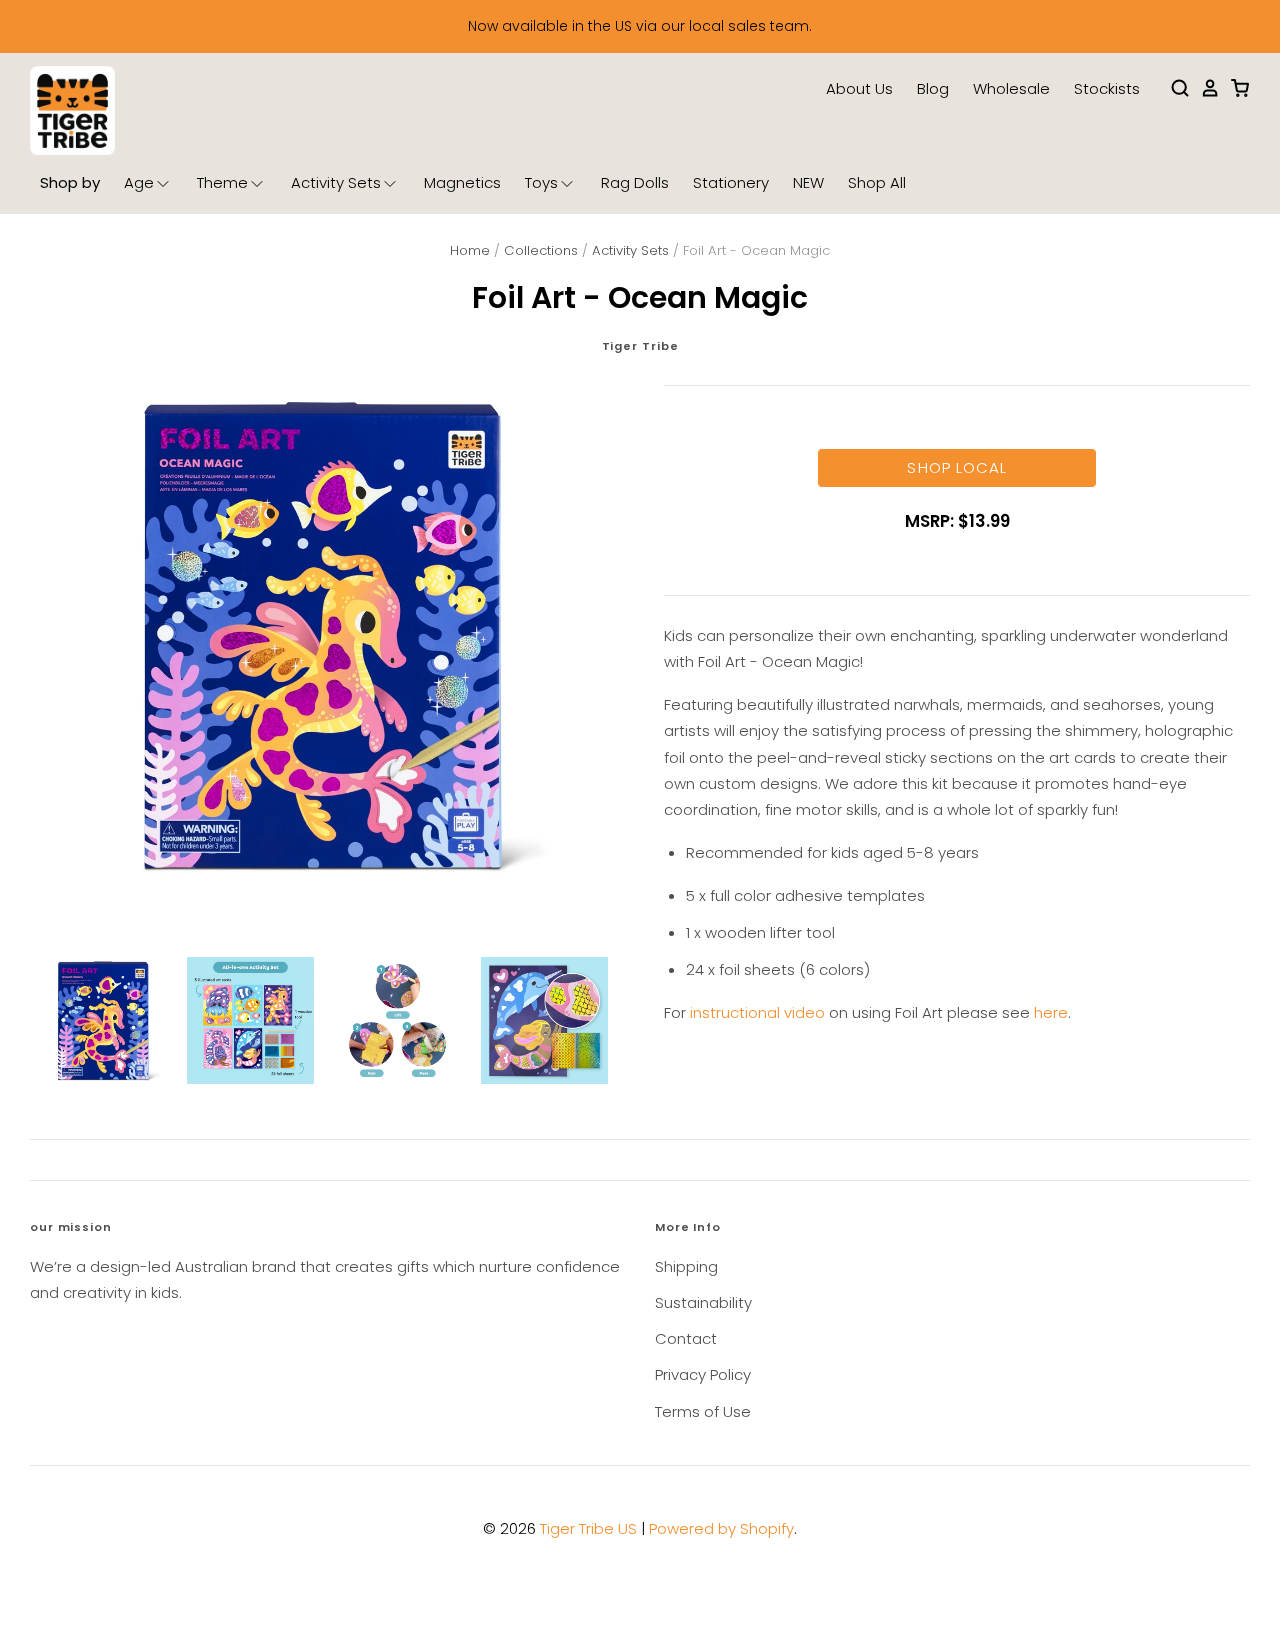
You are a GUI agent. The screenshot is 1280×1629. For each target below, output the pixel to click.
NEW (808, 182)
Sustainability (703, 1302)
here (1051, 1012)
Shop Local (957, 467)
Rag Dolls (635, 182)
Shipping (686, 1266)
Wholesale (1011, 88)
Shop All (877, 182)
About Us (859, 88)
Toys (541, 182)
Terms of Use (703, 1411)
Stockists (1107, 88)
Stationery (731, 182)
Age (139, 182)
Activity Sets (336, 182)
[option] (323, 635)
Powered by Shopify (721, 1528)
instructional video (757, 1012)
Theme (222, 182)
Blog (933, 88)
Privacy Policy (703, 1374)
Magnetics (462, 182)
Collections (541, 250)
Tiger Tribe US (588, 1528)
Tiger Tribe (640, 346)
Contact (686, 1338)
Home (470, 250)
